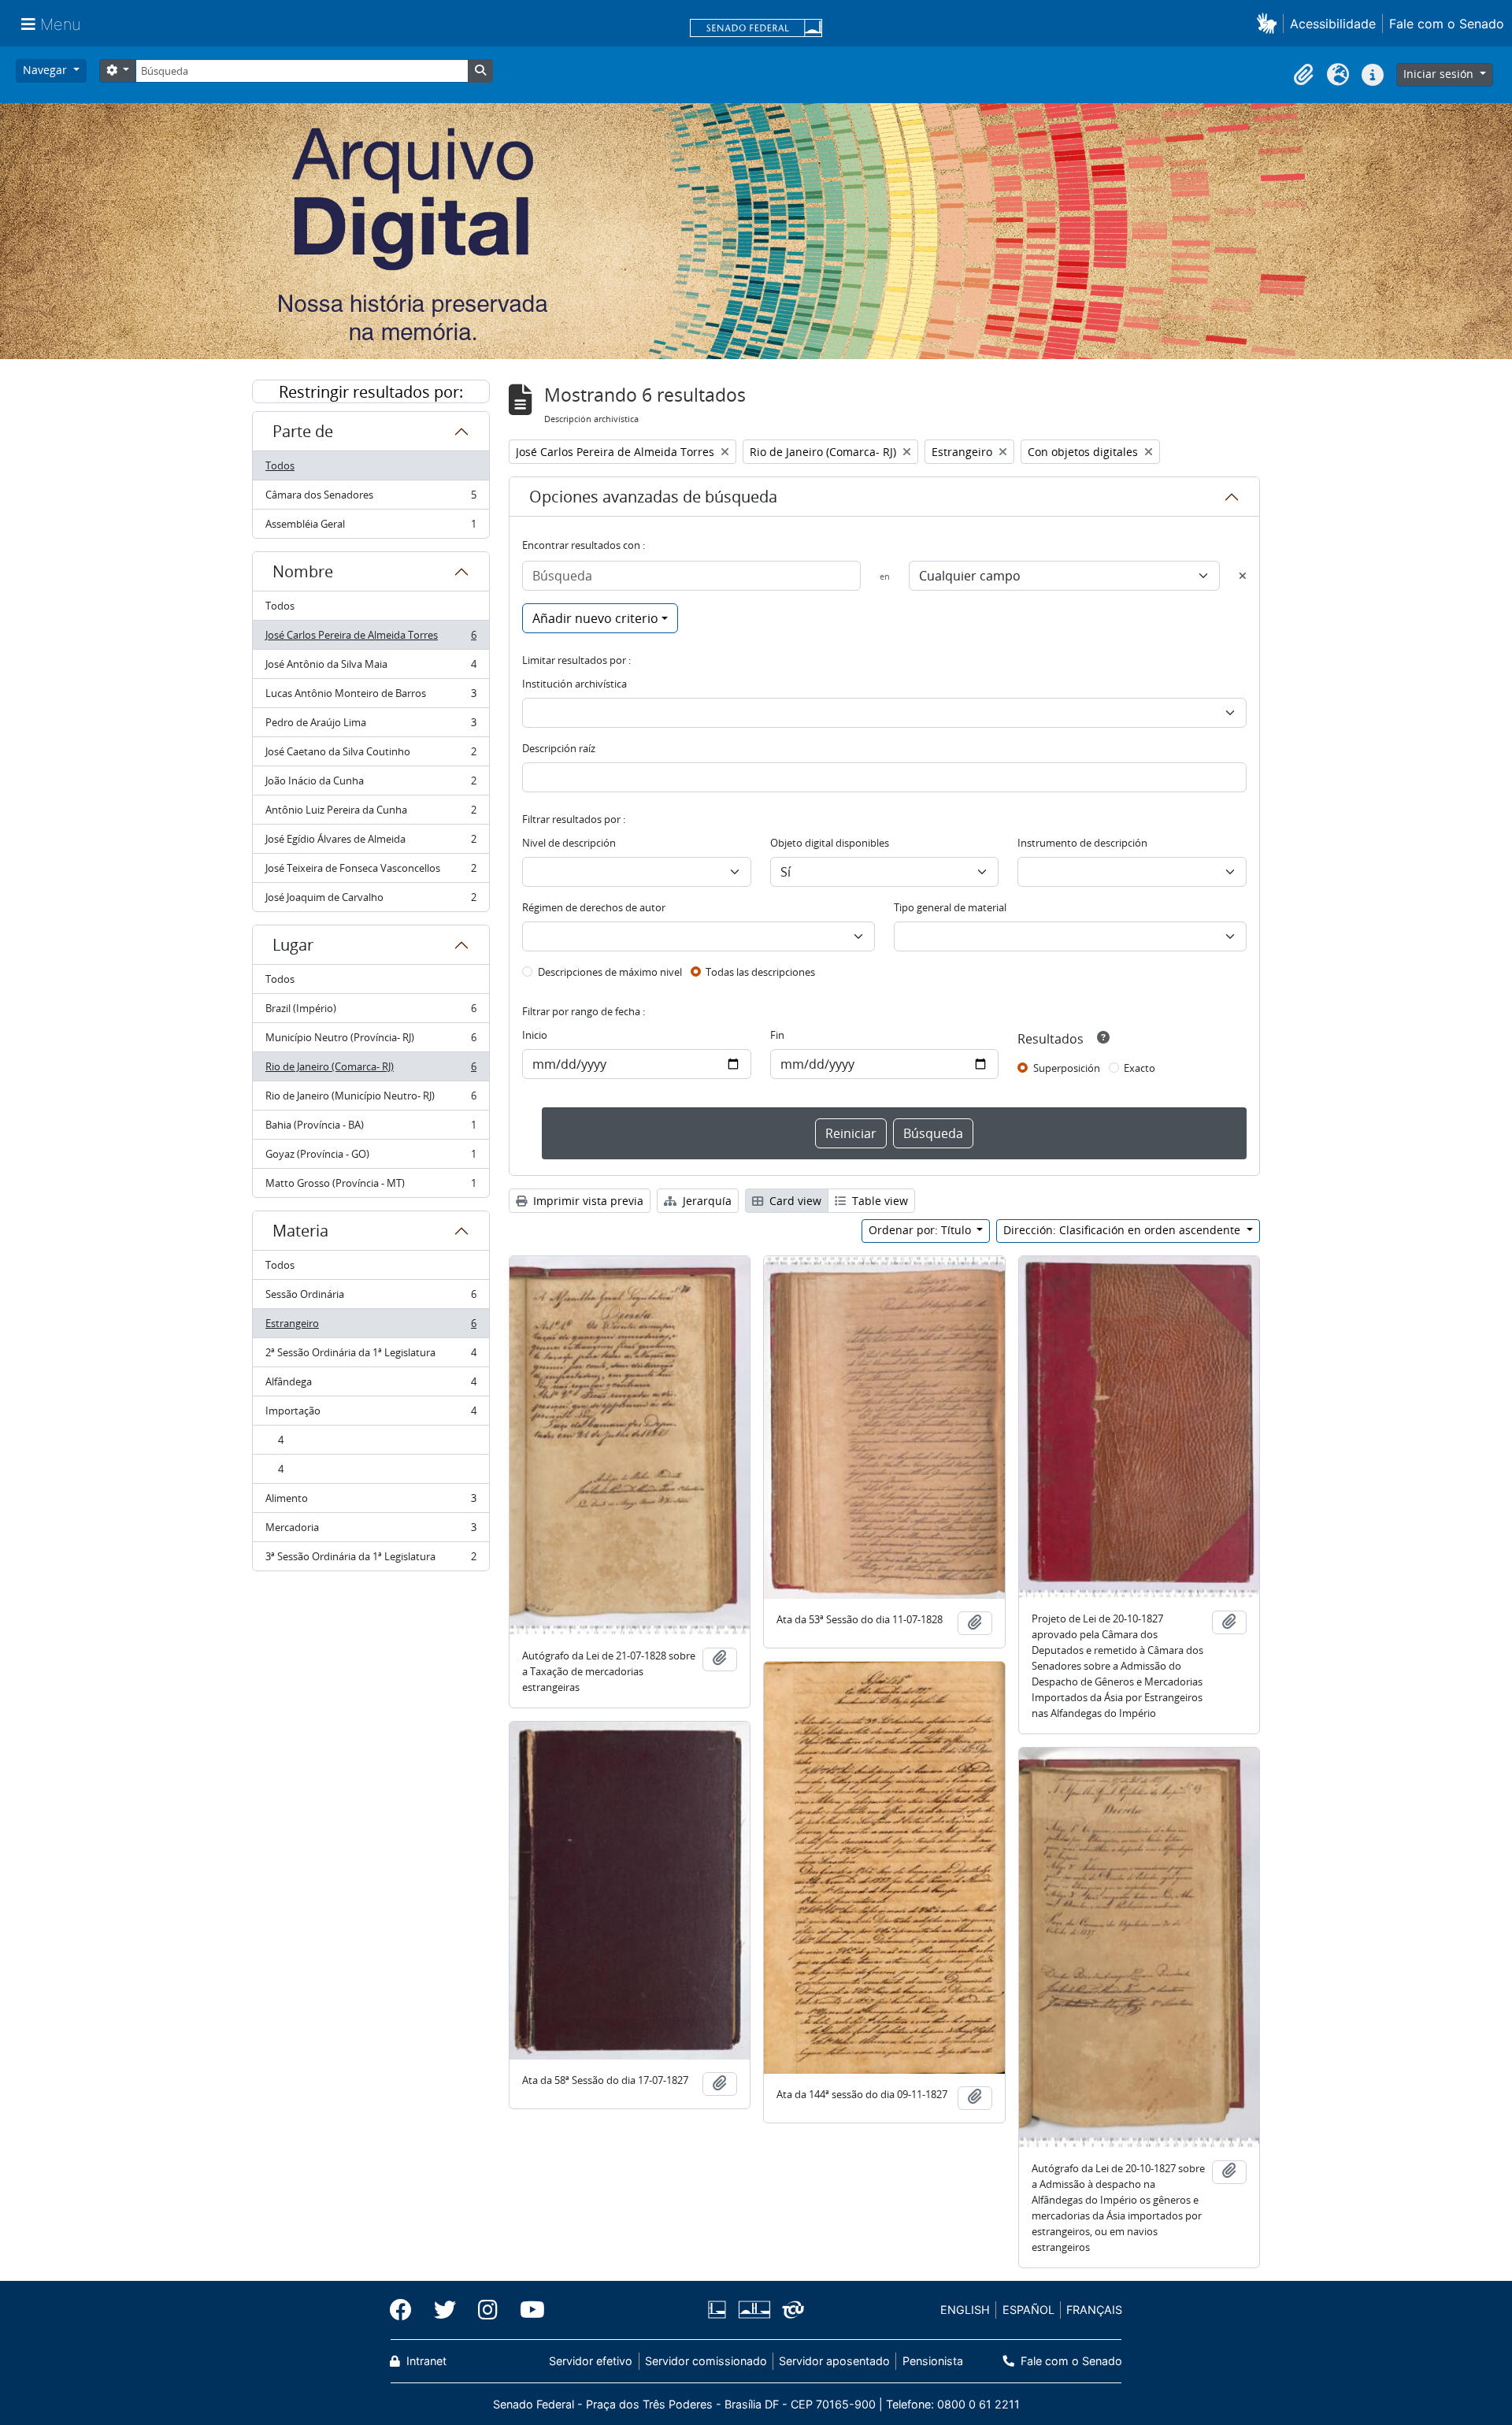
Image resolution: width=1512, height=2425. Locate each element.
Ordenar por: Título (921, 1230)
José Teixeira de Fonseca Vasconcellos (371, 872)
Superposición (1067, 1068)
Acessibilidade (1333, 24)
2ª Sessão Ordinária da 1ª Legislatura (371, 1356)
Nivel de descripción (569, 843)
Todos (280, 465)
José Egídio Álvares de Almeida (371, 843)
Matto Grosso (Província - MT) (371, 1187)
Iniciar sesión (1440, 74)
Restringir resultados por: (371, 392)
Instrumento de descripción (1082, 843)
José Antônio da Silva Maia (371, 668)
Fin (777, 1035)
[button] (1270, 23)
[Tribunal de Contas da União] (790, 2310)
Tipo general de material (950, 907)
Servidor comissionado (706, 2361)
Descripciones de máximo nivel (610, 972)
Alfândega (371, 1385)
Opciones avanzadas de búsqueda (653, 497)
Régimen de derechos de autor (594, 907)
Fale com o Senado (1447, 24)
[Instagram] (488, 2310)
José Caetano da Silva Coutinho (371, 755)
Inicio (535, 1035)
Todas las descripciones (760, 972)
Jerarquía (706, 1201)
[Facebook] (406, 2310)
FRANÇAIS (1094, 2310)
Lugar (293, 945)
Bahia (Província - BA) (371, 1129)
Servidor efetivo (591, 2361)
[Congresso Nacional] (754, 2310)
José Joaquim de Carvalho (371, 901)
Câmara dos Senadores (371, 499)
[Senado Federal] (756, 29)
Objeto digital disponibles (830, 843)
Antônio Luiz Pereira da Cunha (371, 814)
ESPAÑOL (1028, 2310)
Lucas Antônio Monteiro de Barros (371, 697)
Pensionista (932, 2361)
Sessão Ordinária (371, 1298)
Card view (794, 1201)
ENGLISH (965, 2310)
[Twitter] (445, 2310)
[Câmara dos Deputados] (720, 2310)
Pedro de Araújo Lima (371, 726)
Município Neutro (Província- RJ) (371, 1041)
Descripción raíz (559, 748)
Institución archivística (574, 684)
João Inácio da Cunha (371, 784)
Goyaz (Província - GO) (371, 1158)
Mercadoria (371, 1531)
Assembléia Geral (371, 527)
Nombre (303, 571)
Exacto (1140, 1068)
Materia (300, 1231)
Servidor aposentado (834, 2361)
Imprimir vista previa (587, 1201)
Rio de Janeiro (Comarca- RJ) (371, 1070)
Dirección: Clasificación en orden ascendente (1123, 1230)
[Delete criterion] (1243, 576)
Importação (371, 1415)
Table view (878, 1201)
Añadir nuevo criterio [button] (595, 618)
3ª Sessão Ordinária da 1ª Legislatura (371, 1560)
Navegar (46, 70)
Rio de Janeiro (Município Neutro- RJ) (371, 1099)
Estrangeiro (371, 1327)
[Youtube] (527, 2310)
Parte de (303, 431)
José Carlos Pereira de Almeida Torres (371, 639)
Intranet (425, 2361)
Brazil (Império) (371, 1012)
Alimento (371, 1502)
